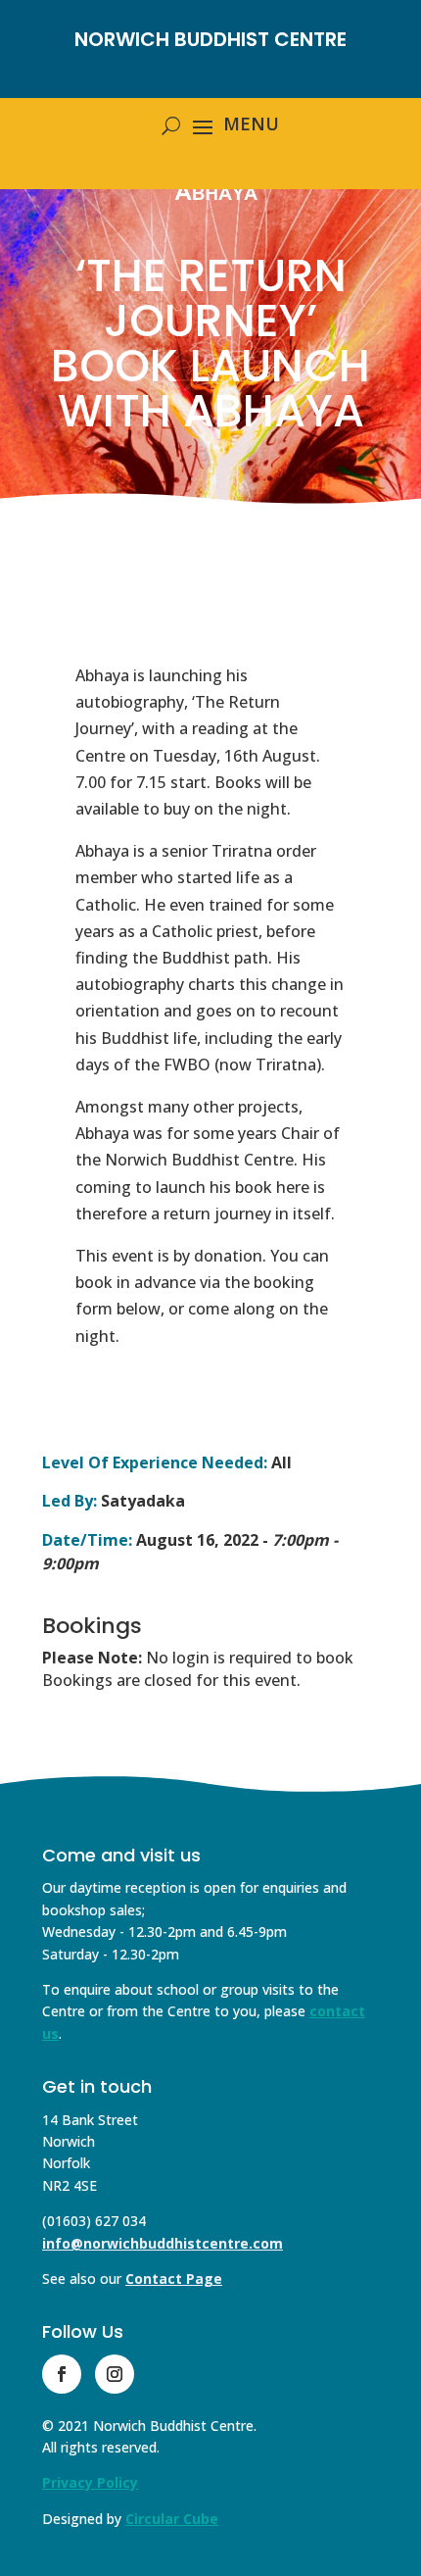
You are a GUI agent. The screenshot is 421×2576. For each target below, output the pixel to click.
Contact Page (174, 2279)
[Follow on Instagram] (115, 2374)
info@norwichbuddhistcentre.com (163, 2243)
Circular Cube (172, 2519)
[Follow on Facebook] (62, 2374)
